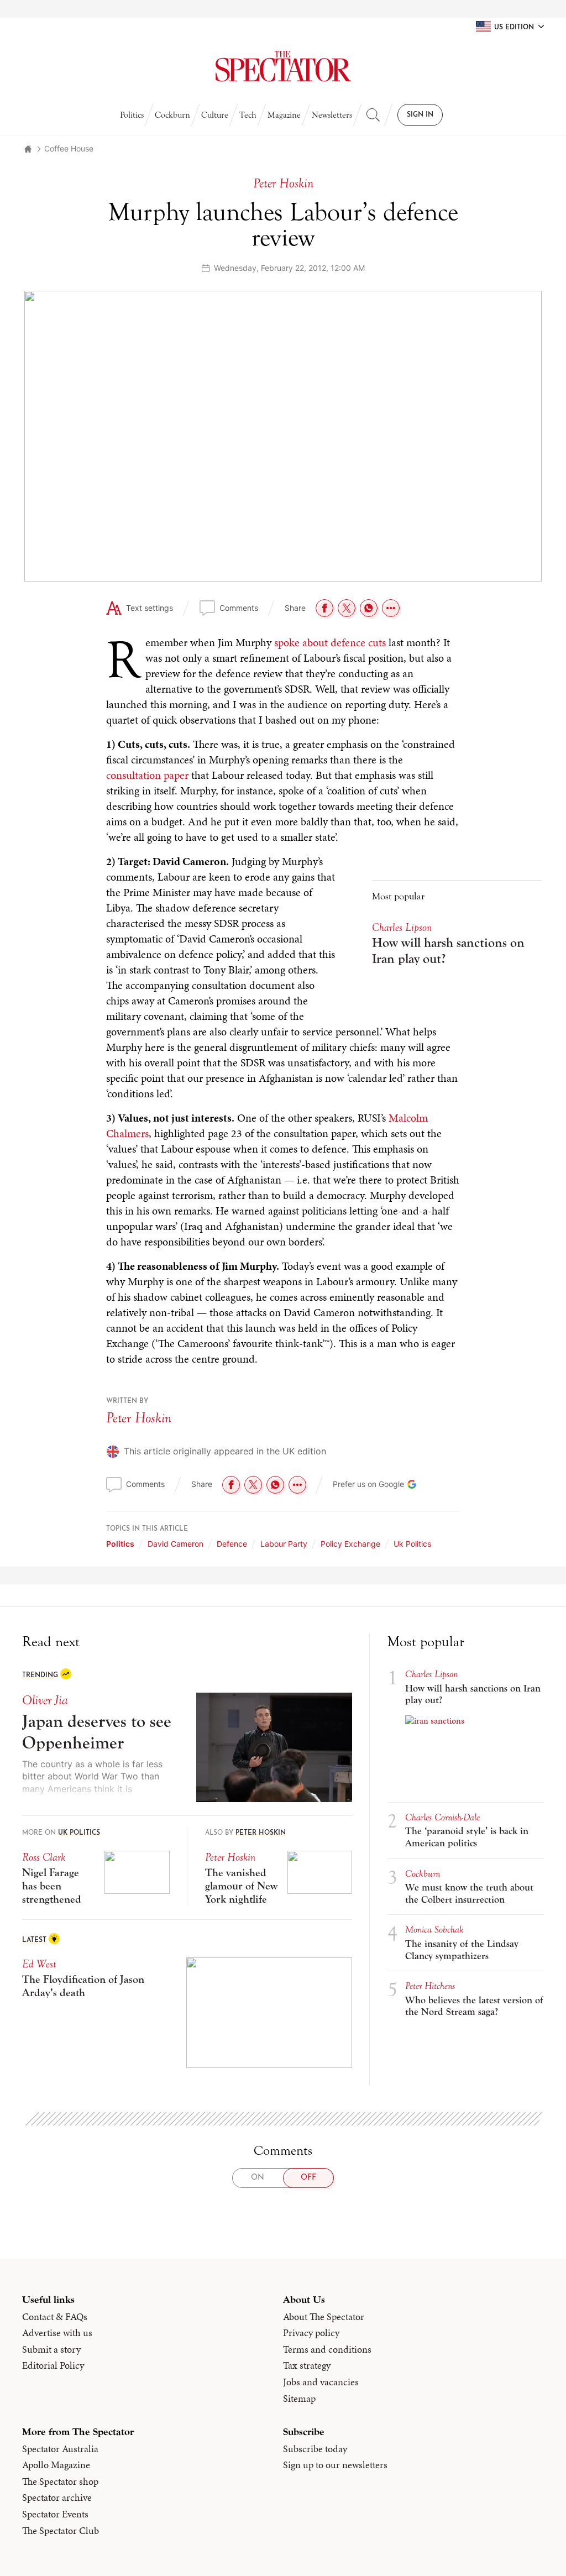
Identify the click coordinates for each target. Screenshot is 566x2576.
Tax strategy (307, 2365)
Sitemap (299, 2399)
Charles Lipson (402, 927)
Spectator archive (57, 2498)
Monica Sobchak (434, 1930)
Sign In (420, 115)
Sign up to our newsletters (335, 2465)
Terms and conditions (327, 2349)
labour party (284, 1544)
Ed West (39, 1964)
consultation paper (147, 775)
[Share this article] (391, 608)
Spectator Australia (60, 2449)
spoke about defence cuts (330, 642)
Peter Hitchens (430, 1986)
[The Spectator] (283, 66)
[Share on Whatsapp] (369, 608)
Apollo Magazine (56, 2465)
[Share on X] (347, 608)
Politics (132, 115)
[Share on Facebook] (324, 608)
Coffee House (69, 148)
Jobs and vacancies (321, 2382)
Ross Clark (44, 1857)
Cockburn (172, 115)
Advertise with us (57, 2333)
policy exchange (350, 1544)
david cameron (175, 1544)
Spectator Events (55, 2514)
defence (232, 1544)
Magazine (284, 115)
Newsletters (332, 115)
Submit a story (51, 2349)
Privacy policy (311, 2333)
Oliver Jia (45, 1700)
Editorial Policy (53, 2365)
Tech (248, 115)
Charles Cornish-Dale (442, 1817)
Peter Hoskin (139, 1418)
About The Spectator (324, 2317)
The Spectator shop (60, 2481)
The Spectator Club (61, 2531)
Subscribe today (315, 2449)
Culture (215, 115)
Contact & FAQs (55, 2317)
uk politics (412, 1544)
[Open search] (373, 115)
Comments (239, 608)
